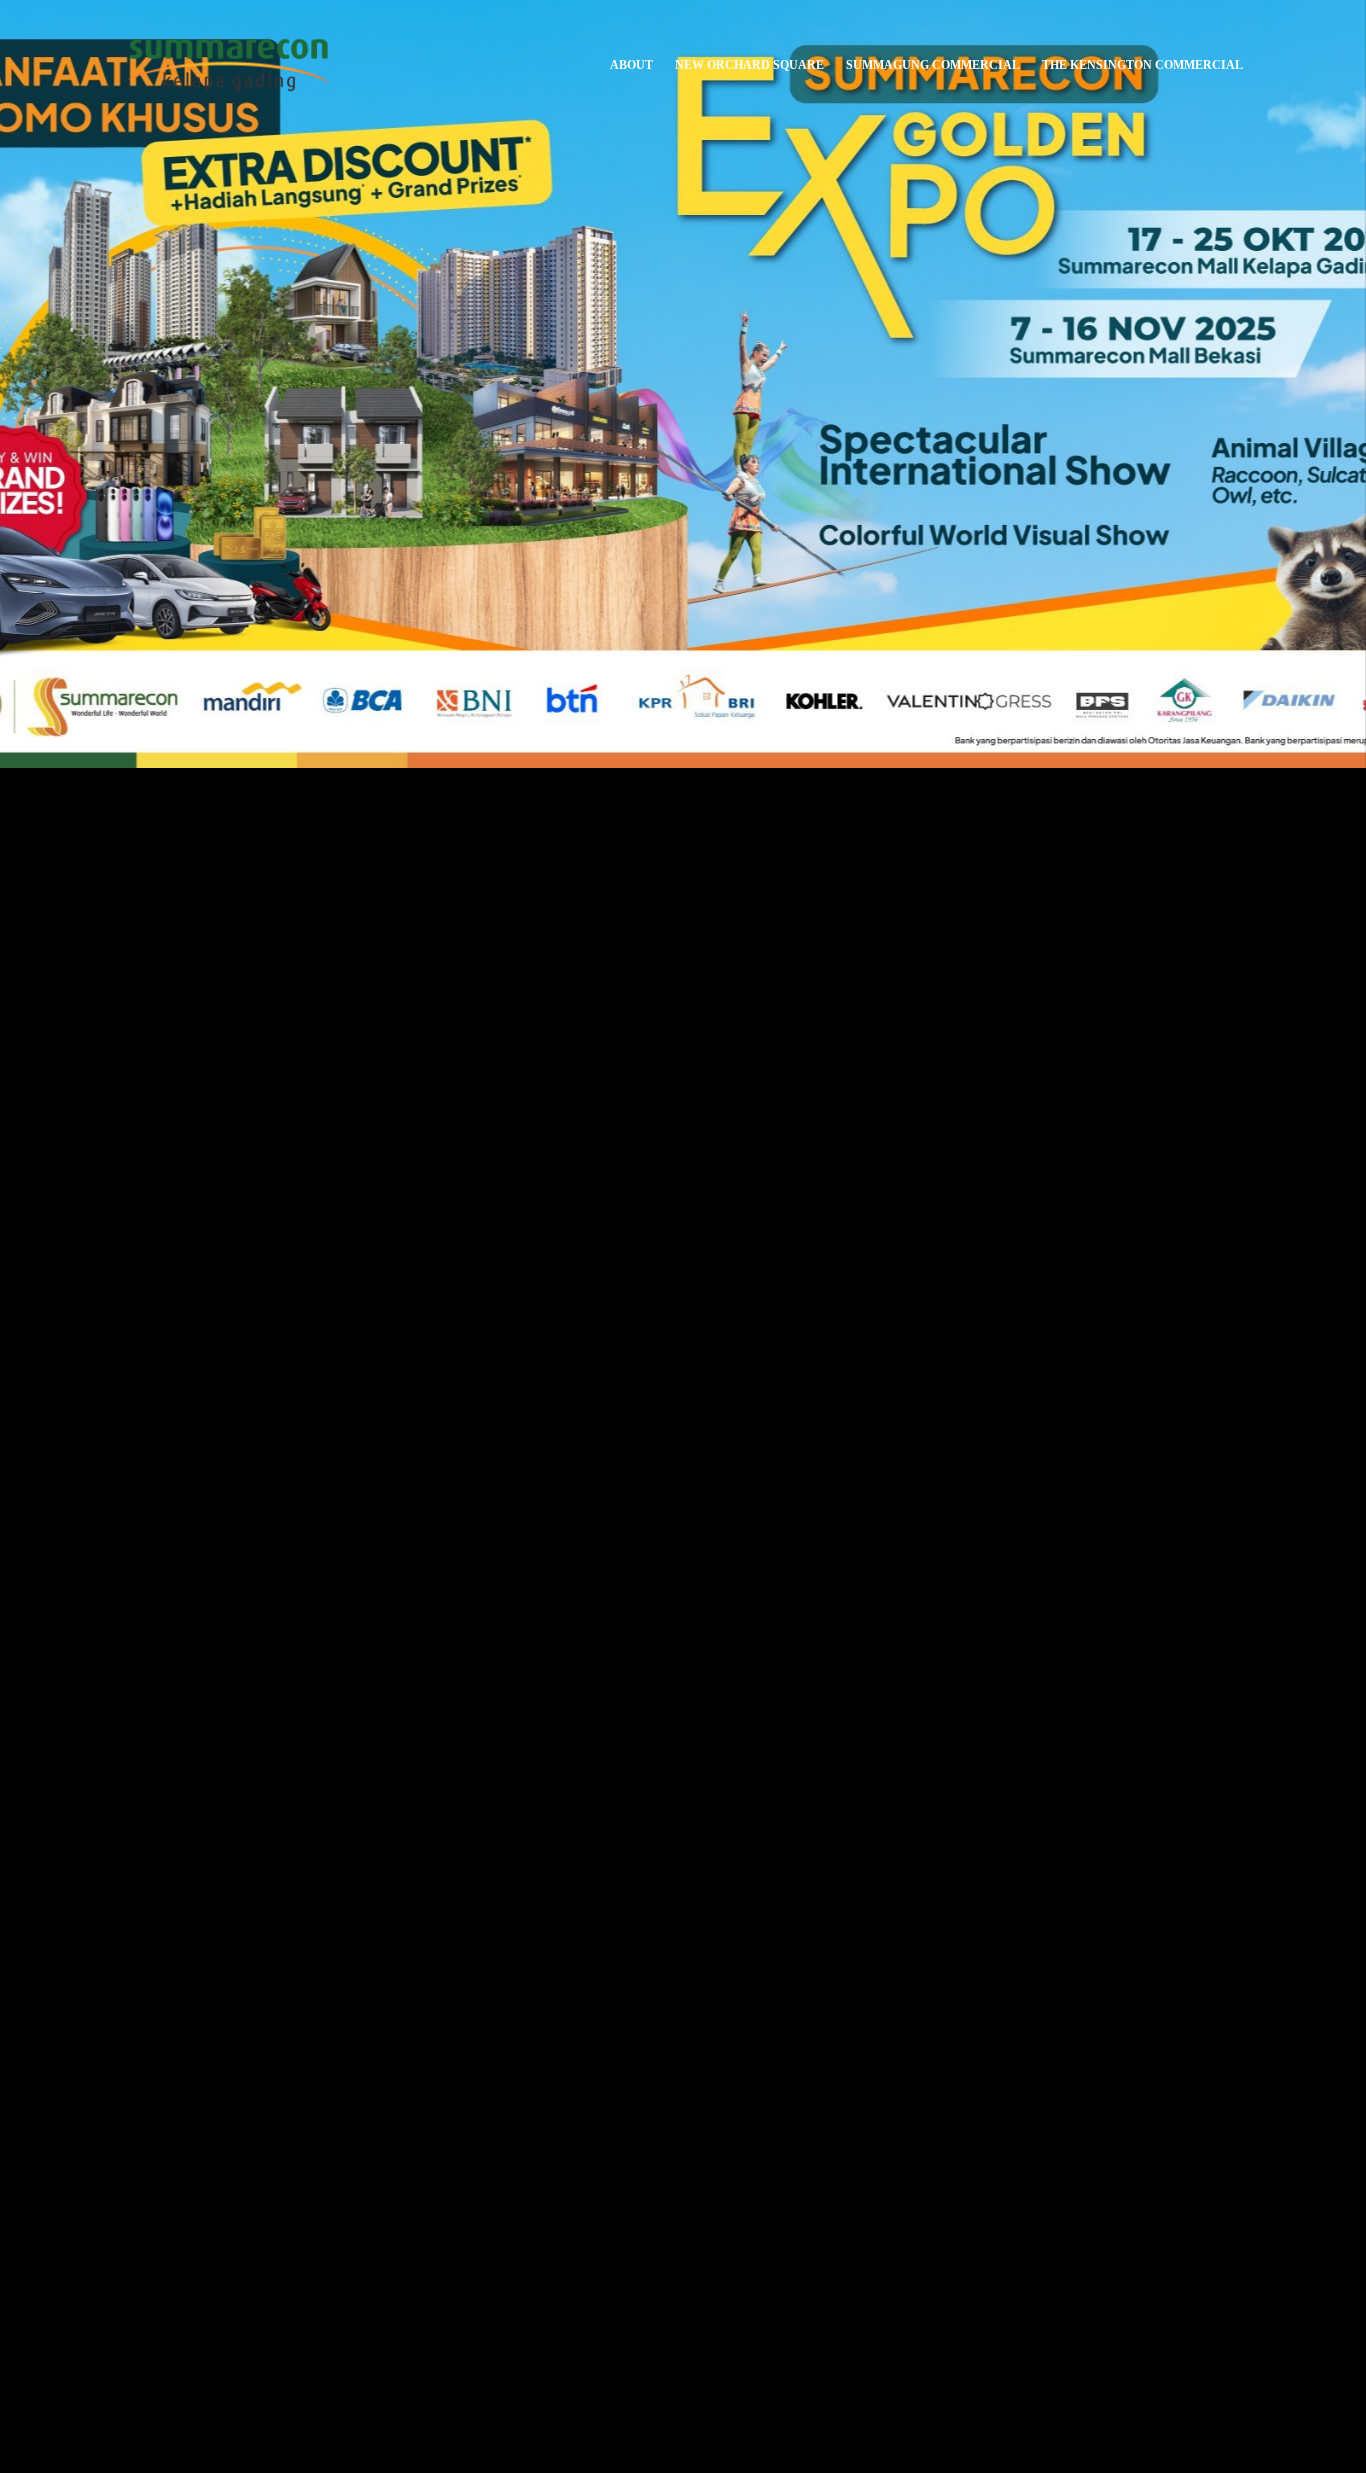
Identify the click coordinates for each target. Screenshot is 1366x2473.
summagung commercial (933, 65)
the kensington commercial (1142, 65)
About (631, 65)
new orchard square (749, 65)
